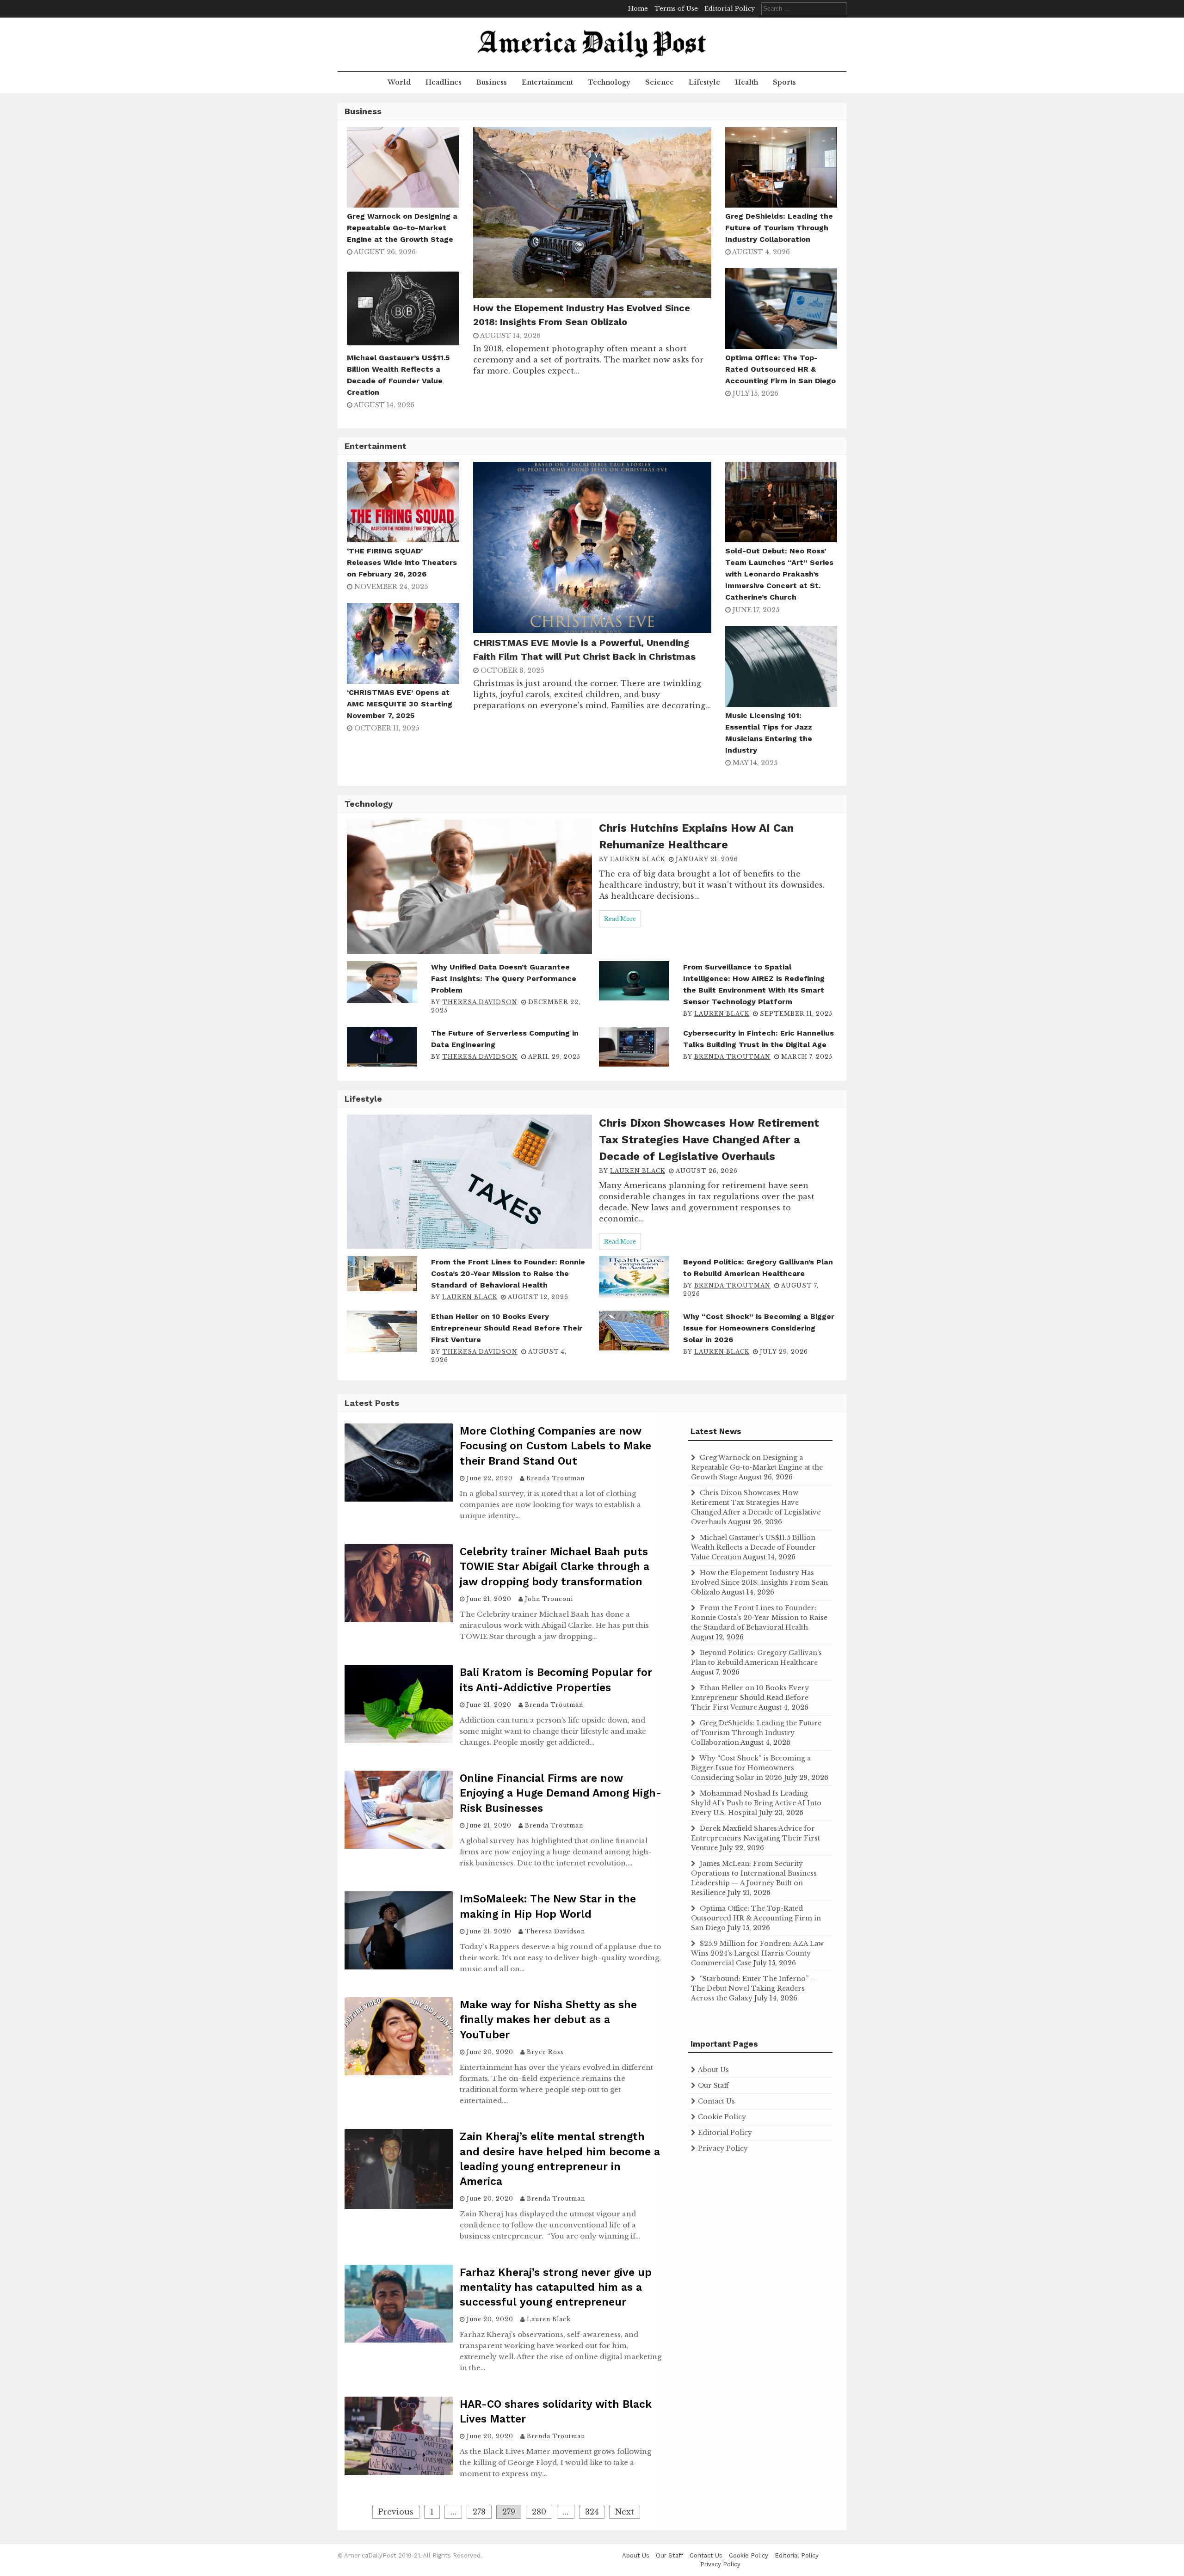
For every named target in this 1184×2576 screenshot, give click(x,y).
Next (625, 2512)
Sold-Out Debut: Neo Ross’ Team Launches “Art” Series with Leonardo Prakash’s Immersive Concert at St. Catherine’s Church (779, 574)
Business (492, 82)
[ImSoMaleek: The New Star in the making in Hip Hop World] (399, 1967)
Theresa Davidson (480, 1002)
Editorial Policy (730, 9)
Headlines (444, 82)
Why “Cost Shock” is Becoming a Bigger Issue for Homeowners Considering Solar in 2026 (759, 1328)
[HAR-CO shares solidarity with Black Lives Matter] (399, 2472)
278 (479, 2512)
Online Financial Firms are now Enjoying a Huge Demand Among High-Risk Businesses (561, 1793)
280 (539, 2512)
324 (592, 2512)
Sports (784, 82)
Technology (609, 82)
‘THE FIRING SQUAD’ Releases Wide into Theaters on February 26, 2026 (402, 562)
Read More (620, 919)
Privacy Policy (723, 2148)
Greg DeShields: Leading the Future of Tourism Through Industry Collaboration (779, 228)
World (399, 82)
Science (660, 82)
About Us (713, 2070)
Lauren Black (638, 859)
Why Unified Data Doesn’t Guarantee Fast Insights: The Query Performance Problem (504, 978)
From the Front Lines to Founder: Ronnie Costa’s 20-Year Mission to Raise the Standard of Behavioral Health (508, 1273)
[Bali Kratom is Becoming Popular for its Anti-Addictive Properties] (399, 1740)
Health (746, 82)
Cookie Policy (722, 2117)
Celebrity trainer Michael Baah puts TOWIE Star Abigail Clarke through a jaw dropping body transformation (555, 1567)
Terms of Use (676, 9)
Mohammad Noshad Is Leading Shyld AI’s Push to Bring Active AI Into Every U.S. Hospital (756, 1803)
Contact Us (716, 2101)
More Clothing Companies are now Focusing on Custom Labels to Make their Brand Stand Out (555, 1446)
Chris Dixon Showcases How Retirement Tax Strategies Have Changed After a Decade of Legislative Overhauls (709, 1140)
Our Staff (713, 2085)
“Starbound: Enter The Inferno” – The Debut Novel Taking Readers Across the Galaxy (753, 1988)
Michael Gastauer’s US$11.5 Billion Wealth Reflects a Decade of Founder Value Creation (753, 1547)
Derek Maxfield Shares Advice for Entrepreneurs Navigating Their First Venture (755, 1838)
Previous (396, 2512)
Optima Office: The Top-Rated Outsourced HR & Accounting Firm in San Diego (780, 369)
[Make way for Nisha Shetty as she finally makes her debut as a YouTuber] (399, 2073)
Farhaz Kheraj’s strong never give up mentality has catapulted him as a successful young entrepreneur (556, 2287)
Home (638, 9)
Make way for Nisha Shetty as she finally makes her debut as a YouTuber (548, 2020)
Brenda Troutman (732, 1057)
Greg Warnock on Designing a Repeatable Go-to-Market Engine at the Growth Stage (402, 228)
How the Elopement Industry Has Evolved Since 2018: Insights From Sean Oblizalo (759, 1582)
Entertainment (547, 82)
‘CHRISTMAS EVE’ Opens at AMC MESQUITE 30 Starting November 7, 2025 (400, 704)
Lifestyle (704, 82)
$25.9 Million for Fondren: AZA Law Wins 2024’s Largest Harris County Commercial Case (757, 1953)
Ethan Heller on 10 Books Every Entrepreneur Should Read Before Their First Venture (507, 1328)
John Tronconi (549, 1599)
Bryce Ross (545, 2052)
